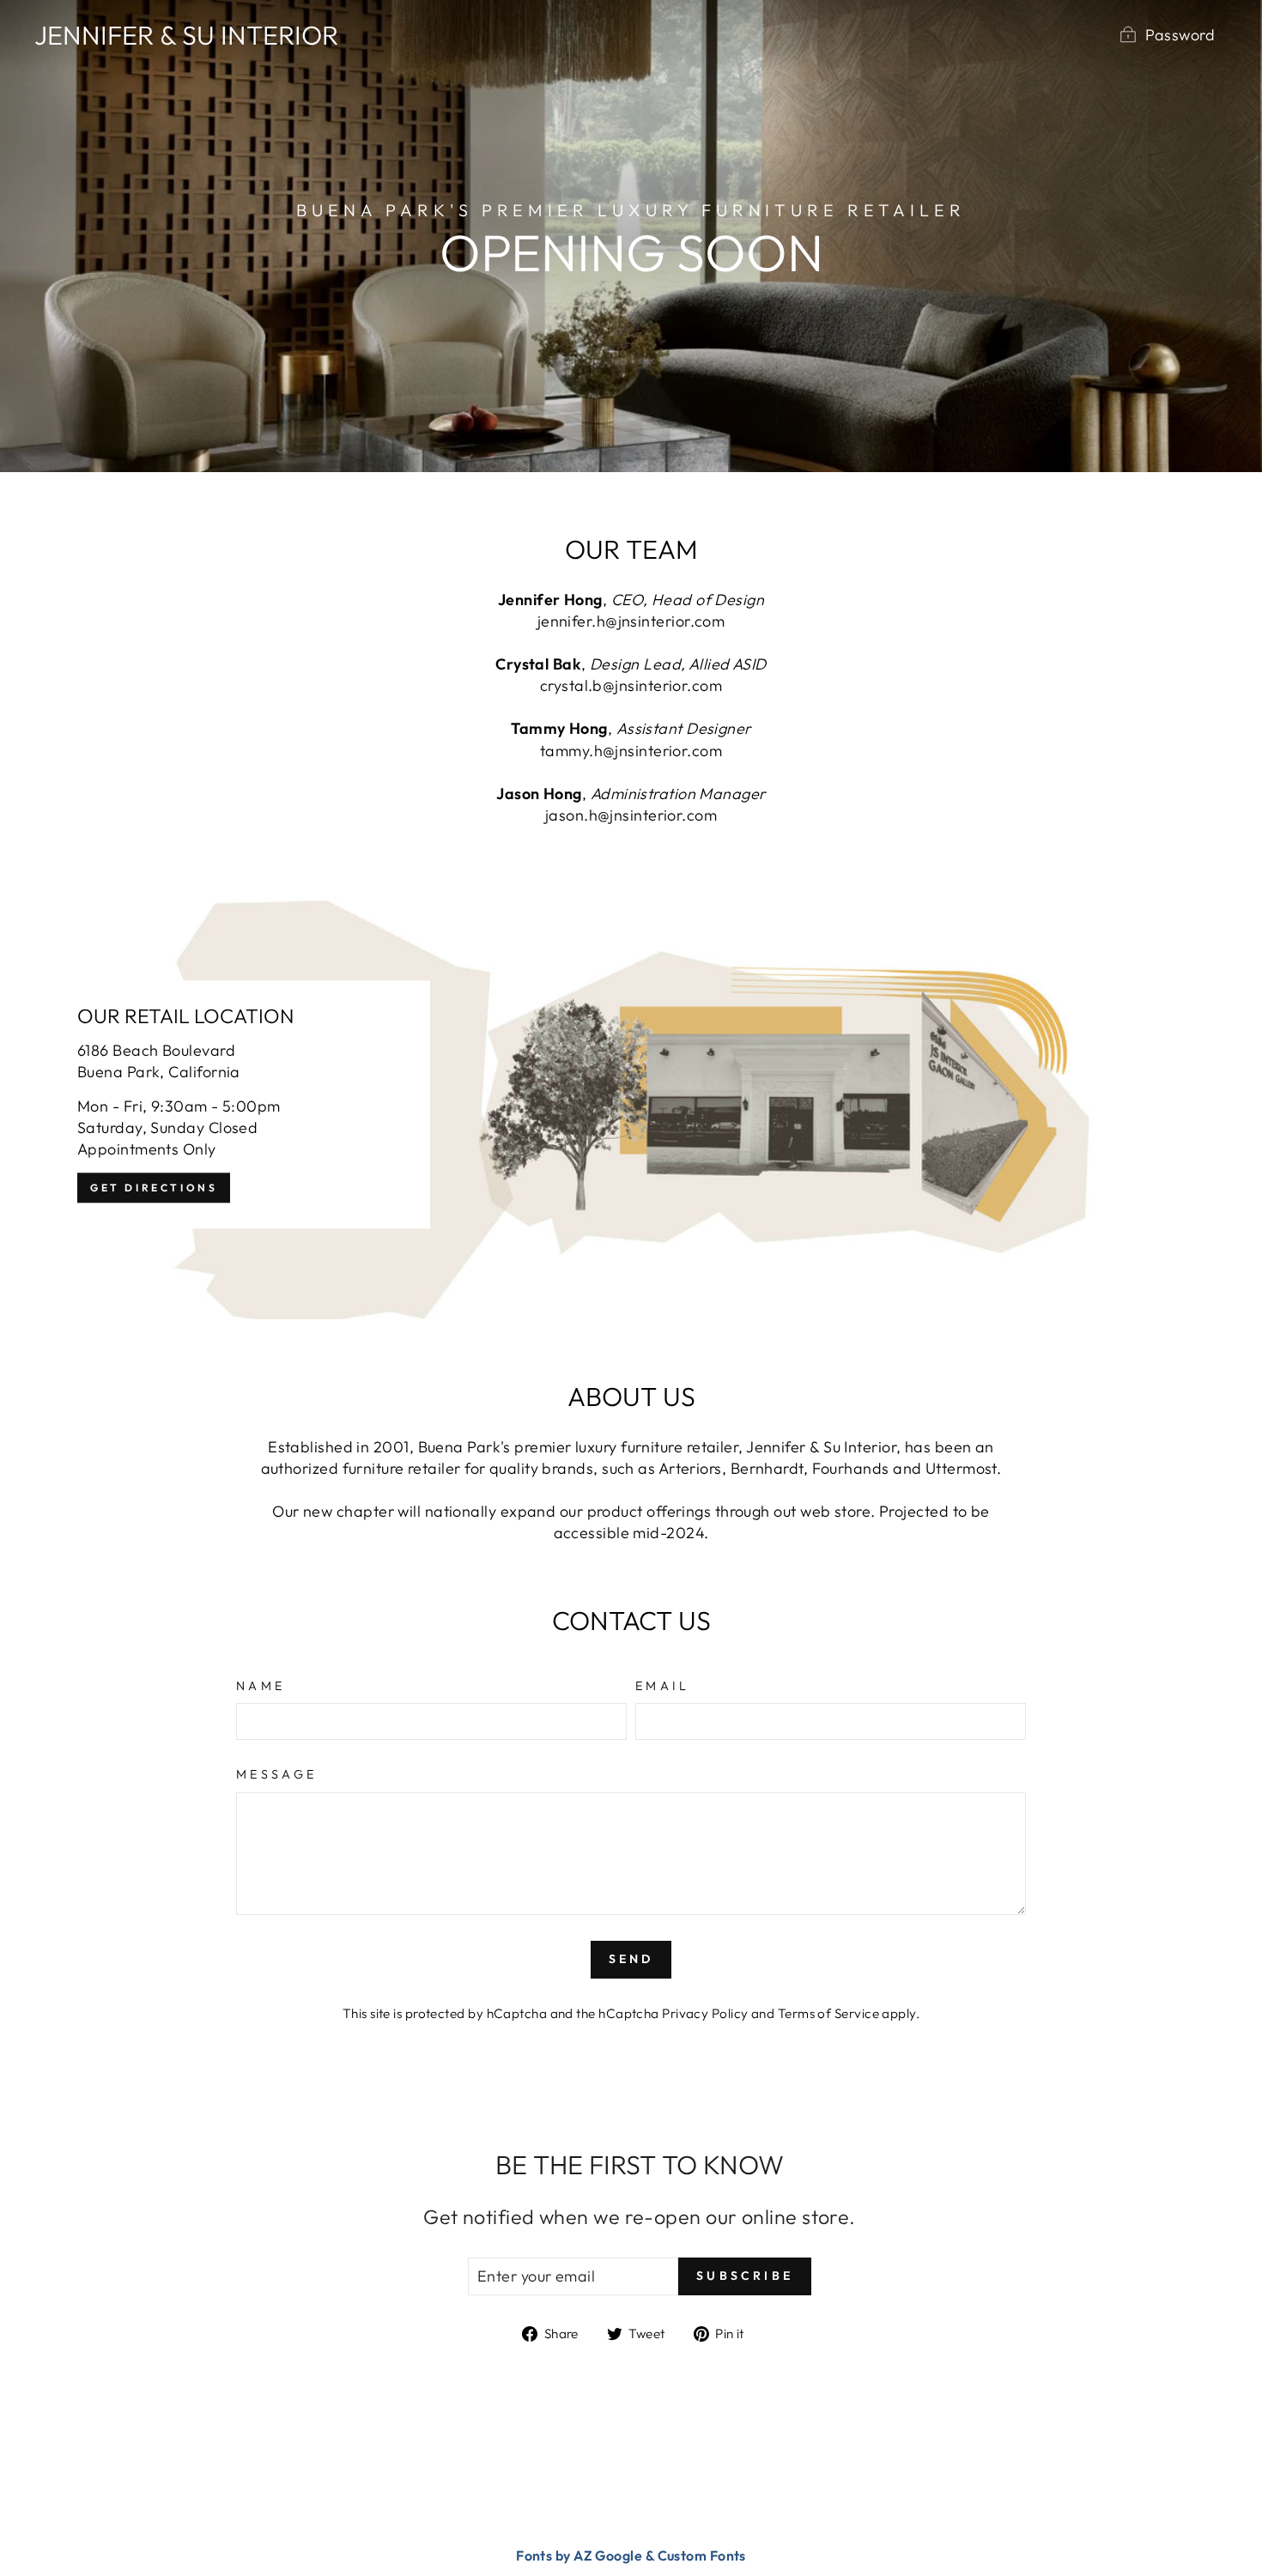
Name (261, 1686)
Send (631, 1959)
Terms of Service (828, 2013)
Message (276, 1774)
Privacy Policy (705, 2013)
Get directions (154, 1188)
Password (1180, 35)
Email (663, 1686)
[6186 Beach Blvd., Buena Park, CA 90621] (631, 1105)
